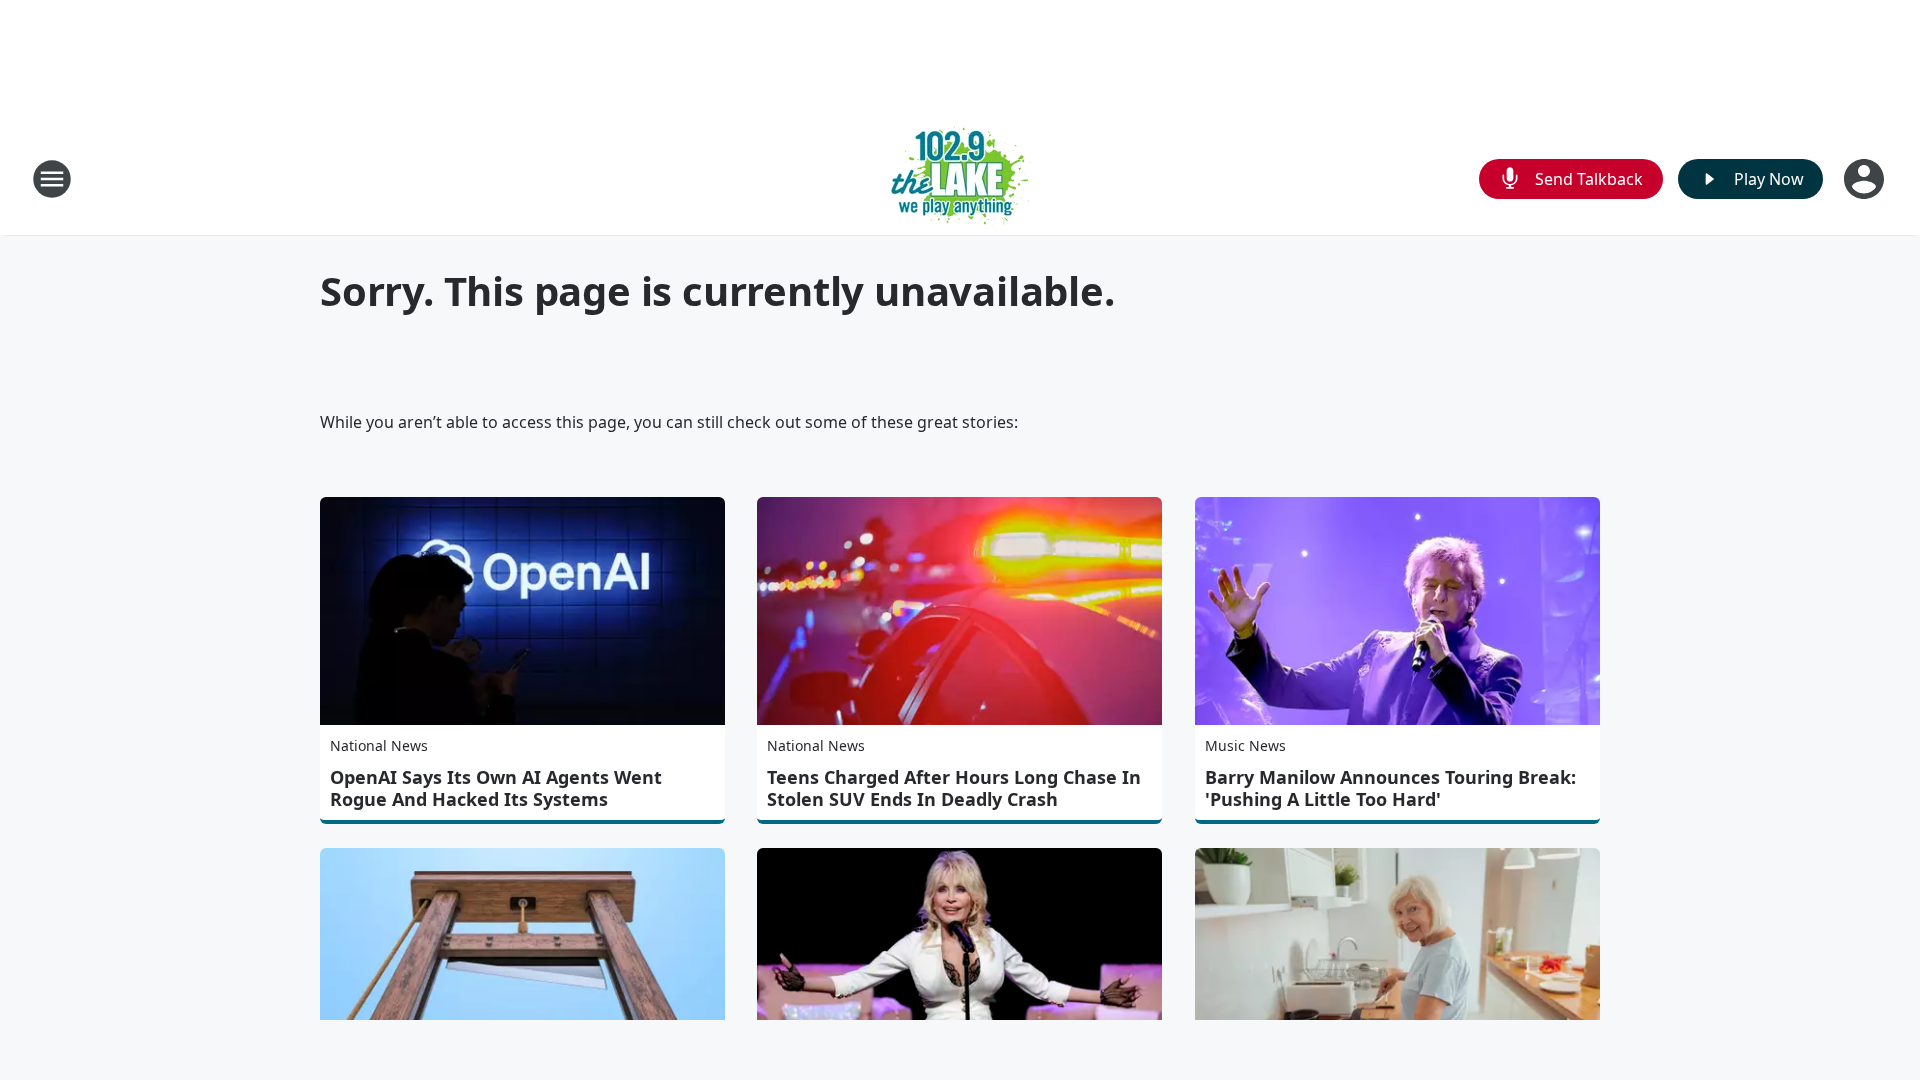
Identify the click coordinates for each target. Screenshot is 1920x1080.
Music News (1245, 745)
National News (379, 745)
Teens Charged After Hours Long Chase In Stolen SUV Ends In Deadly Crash (954, 788)
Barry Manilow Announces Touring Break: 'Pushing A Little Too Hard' (1390, 788)
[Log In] (1866, 179)
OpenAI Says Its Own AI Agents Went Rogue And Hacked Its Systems (496, 788)
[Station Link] (960, 178)
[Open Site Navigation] (52, 179)
